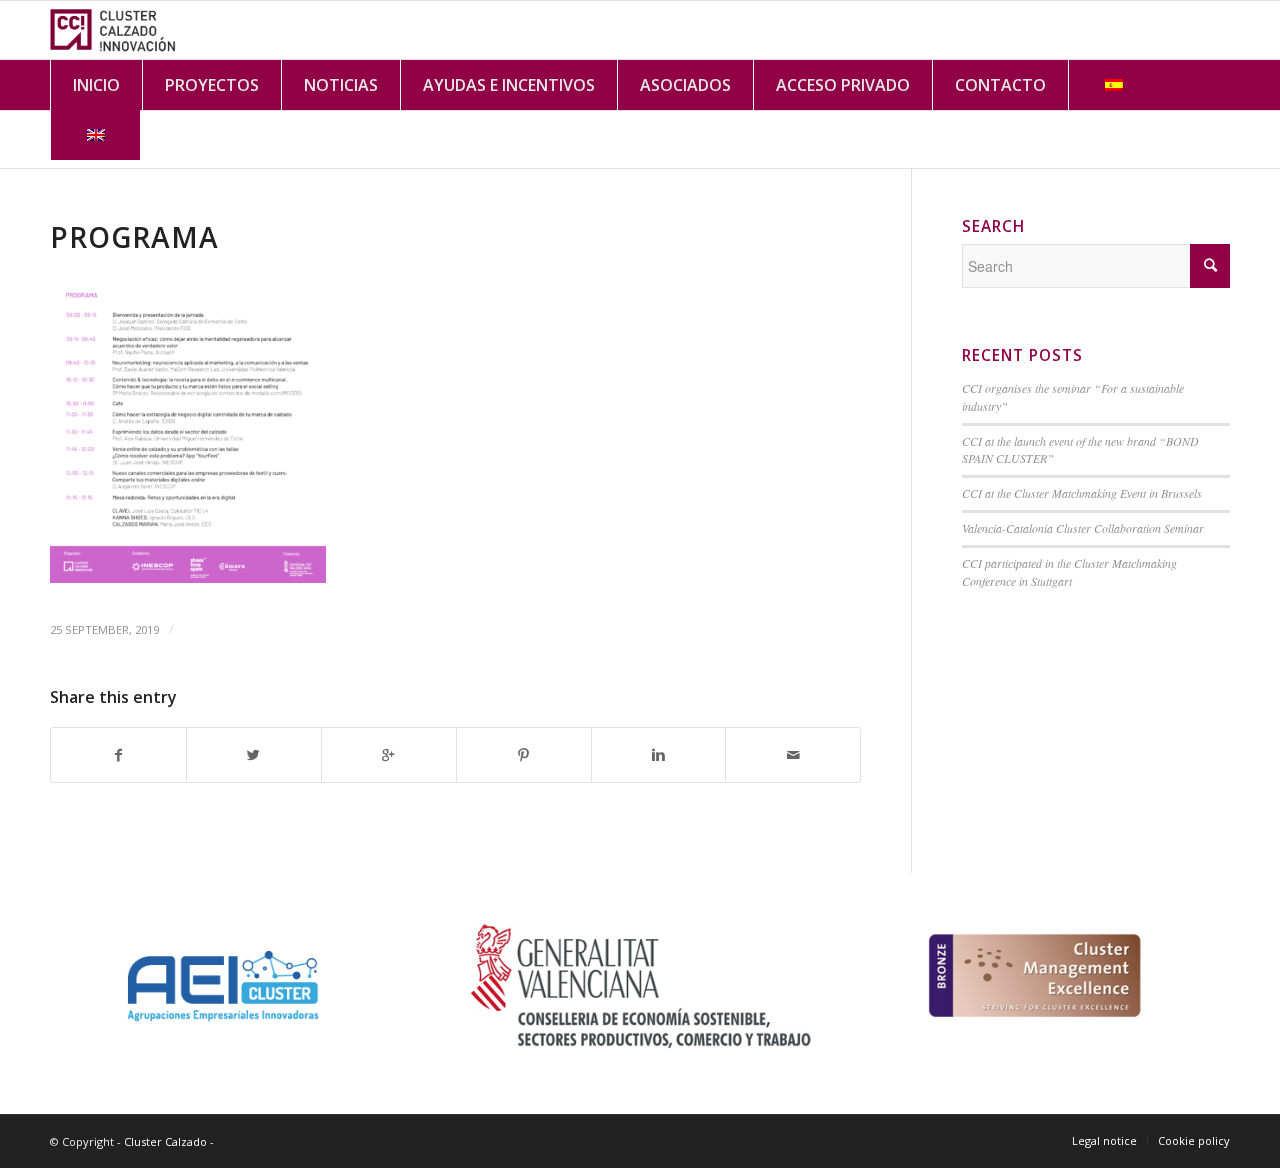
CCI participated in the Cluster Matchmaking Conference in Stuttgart (1069, 572)
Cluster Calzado (165, 1141)
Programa (134, 237)
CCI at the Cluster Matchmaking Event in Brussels (1082, 493)
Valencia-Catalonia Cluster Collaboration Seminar (1083, 528)
